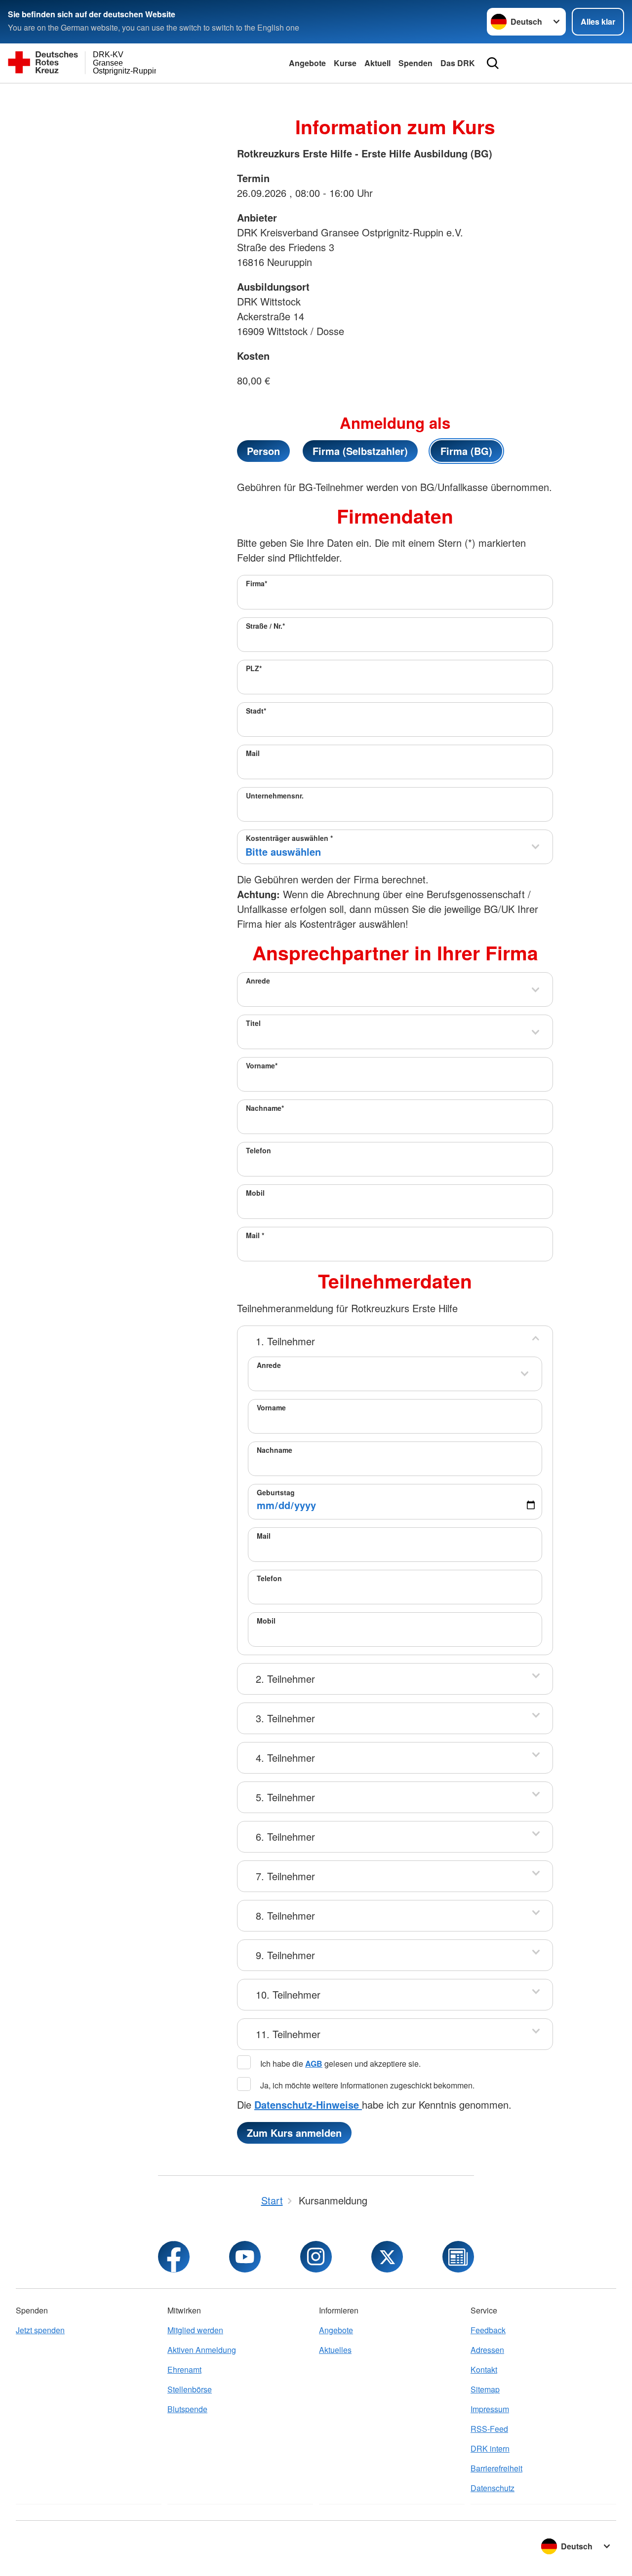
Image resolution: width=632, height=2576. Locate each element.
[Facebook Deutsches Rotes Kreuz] (174, 2257)
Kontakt (484, 2369)
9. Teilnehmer (285, 1955)
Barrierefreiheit (496, 2468)
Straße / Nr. (265, 626)
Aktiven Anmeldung (202, 2350)
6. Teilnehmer (285, 1837)
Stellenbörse (190, 2389)
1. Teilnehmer (285, 1341)
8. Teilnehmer (285, 1915)
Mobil (255, 1193)
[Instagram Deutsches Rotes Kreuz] (316, 2257)
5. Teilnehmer (285, 1797)
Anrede (258, 981)
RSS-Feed (489, 2429)
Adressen (487, 2350)
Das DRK (458, 63)
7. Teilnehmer (285, 1876)
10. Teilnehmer (288, 1994)
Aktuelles (335, 2350)
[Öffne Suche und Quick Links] (493, 63)
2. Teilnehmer (285, 1679)
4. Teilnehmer (285, 1758)
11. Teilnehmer (288, 2034)
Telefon (258, 1150)
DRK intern (490, 2448)
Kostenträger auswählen (289, 838)
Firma (257, 583)
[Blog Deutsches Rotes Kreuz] (458, 2257)
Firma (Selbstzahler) (360, 451)
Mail (253, 753)
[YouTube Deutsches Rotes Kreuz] (245, 2257)
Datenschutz (493, 2488)
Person (263, 451)
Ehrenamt (184, 2369)
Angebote (307, 63)
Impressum (490, 2409)
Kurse (345, 63)
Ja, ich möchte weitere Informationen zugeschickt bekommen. (366, 2085)
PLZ (254, 668)
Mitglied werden (195, 2330)
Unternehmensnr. (275, 796)
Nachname (265, 1108)
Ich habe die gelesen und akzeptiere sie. (339, 2064)
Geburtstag (276, 1492)
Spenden (415, 63)
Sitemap (485, 2389)
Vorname (262, 1065)
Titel (253, 1023)
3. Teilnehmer (285, 1718)
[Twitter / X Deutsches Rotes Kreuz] (387, 2257)
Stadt (256, 711)
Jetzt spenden (40, 2330)
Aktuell (377, 63)
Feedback (488, 2330)
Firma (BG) (466, 451)
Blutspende (187, 2409)
